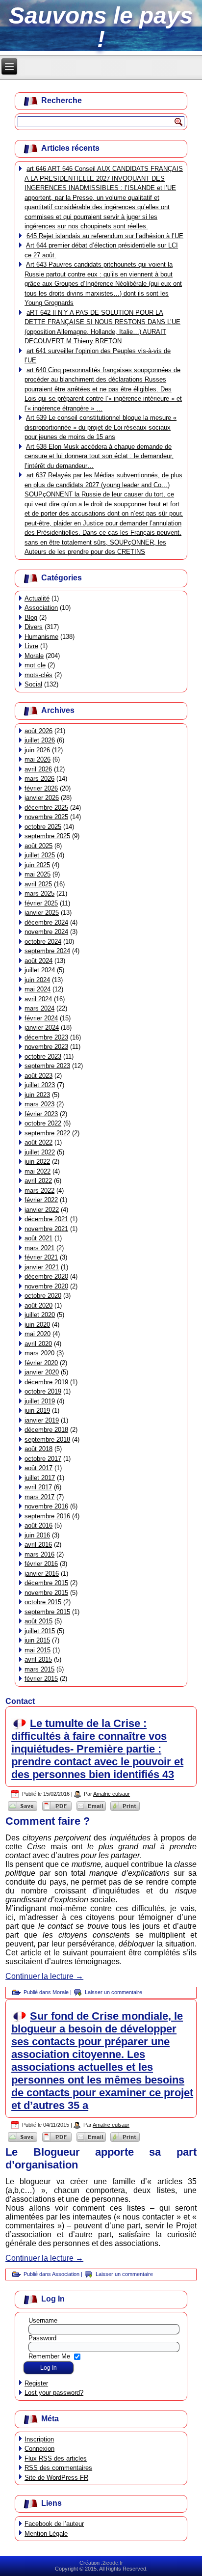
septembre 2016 (47, 1516)
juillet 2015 (40, 1631)
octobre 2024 (43, 942)
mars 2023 (39, 1104)
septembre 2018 (47, 1439)
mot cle (35, 665)
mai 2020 (38, 1334)
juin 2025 (37, 865)
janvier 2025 (42, 913)
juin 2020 (37, 1325)
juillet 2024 (40, 970)
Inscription (39, 2439)
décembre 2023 (46, 1037)
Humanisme (41, 637)
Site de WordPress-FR (56, 2478)
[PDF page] (57, 1810)
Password (42, 2338)
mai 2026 (38, 759)
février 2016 (41, 1564)
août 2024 (38, 961)
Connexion (39, 2449)
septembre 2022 (47, 1133)
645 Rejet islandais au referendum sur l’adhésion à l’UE (105, 236)
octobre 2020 (43, 1296)
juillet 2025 (40, 855)
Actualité (37, 598)
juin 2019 (37, 1411)
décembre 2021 (46, 1219)
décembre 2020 (46, 1276)
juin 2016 (37, 1535)
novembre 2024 (46, 932)
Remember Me (49, 2356)
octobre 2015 (43, 1602)
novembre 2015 (46, 1593)
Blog (31, 617)
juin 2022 (37, 1162)
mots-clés (38, 675)
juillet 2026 (40, 740)
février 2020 (41, 1363)
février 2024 (41, 1018)
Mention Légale (46, 2534)
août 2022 (38, 1142)
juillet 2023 (40, 1085)
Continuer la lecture (44, 1976)
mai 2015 (38, 1650)
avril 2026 (38, 769)
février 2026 (41, 788)
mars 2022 (39, 1191)
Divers (34, 627)
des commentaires (58, 2468)
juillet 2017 (40, 1478)
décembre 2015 (46, 1583)
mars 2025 (39, 893)
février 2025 (41, 903)
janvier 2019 (42, 1420)
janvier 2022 (42, 1210)
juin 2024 (37, 980)
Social (33, 684)
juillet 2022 (40, 1152)
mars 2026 (39, 779)
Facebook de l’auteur (54, 2524)
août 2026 (38, 731)
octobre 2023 (43, 1056)
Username (43, 2320)
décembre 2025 (46, 808)
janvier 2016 (42, 1574)
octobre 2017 (43, 1459)
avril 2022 (38, 1181)
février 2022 (41, 1200)
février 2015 (41, 1679)
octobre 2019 (43, 1391)
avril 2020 (38, 1344)
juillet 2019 (40, 1401)
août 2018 (38, 1449)
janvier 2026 (42, 798)
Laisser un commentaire (114, 1992)
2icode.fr (113, 2563)
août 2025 (38, 846)
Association (41, 608)
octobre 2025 (43, 827)
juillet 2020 (40, 1315)
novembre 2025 (46, 817)
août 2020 (38, 1305)
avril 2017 (38, 1487)
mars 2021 (39, 1248)
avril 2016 (38, 1545)
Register (36, 2383)
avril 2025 (38, 884)
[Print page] (125, 1810)
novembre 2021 (46, 1229)
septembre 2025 (47, 836)
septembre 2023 (47, 1066)
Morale (34, 656)
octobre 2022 (43, 1123)
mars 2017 (39, 1497)
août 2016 (38, 1525)
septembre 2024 (47, 951)
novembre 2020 (46, 1286)
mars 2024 (39, 1008)
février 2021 (41, 1257)
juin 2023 (37, 1095)
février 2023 (41, 1114)
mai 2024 (38, 989)
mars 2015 (39, 1669)
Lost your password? (54, 2393)
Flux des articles (56, 2458)
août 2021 (38, 1238)
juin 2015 (37, 1640)
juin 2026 (37, 750)
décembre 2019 (46, 1382)
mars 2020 (39, 1353)
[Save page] (23, 1810)
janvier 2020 (42, 1372)
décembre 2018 (46, 1430)
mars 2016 (39, 1554)
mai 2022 (38, 1171)
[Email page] (91, 1810)
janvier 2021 (42, 1267)
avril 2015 (38, 1659)
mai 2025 (38, 874)
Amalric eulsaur (112, 1794)
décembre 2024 (46, 922)
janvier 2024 (42, 1028)
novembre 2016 (46, 1506)
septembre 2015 (47, 1612)
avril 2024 (38, 999)
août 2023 (38, 1076)
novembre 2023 (46, 1047)
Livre (31, 646)
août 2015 (38, 1621)
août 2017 (38, 1468)
